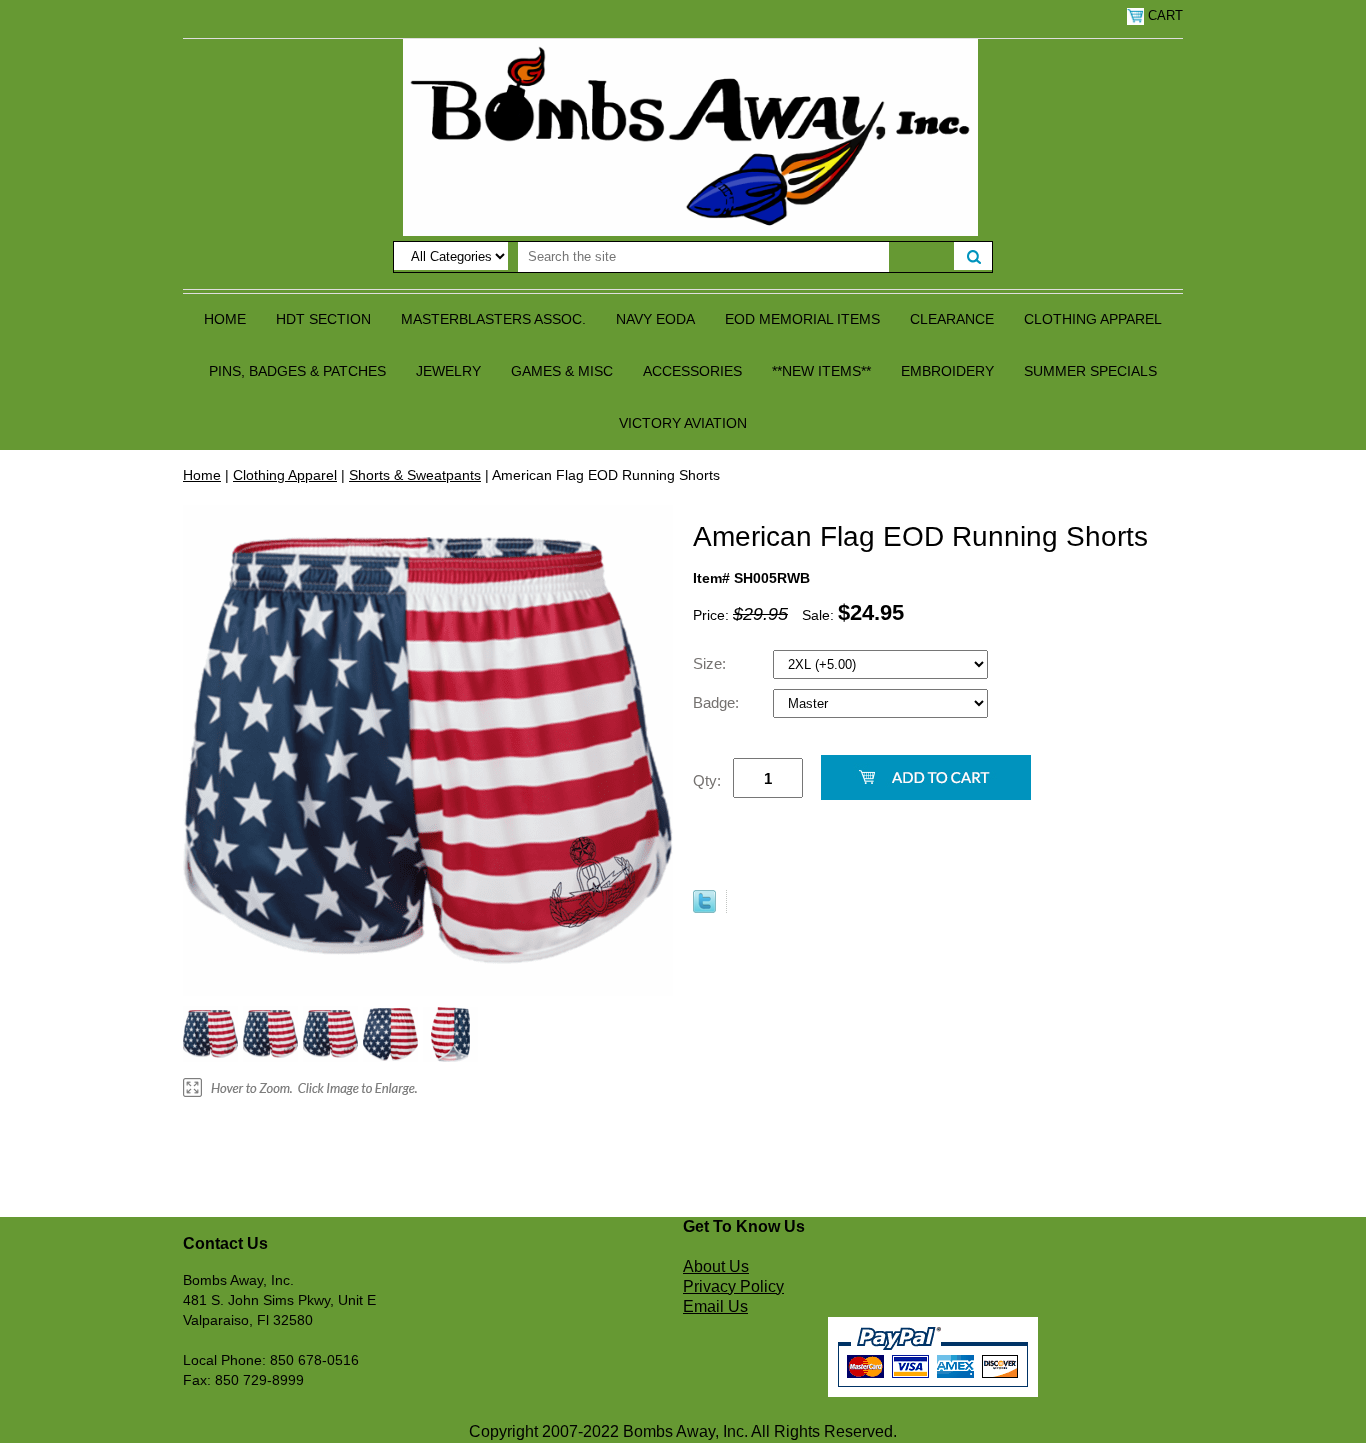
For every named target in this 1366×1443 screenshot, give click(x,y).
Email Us (715, 1306)
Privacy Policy (733, 1286)
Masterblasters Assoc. (493, 319)
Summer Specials (1090, 371)
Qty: (707, 780)
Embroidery (947, 371)
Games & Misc (562, 371)
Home (225, 319)
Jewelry (448, 371)
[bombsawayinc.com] (690, 136)
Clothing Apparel (1093, 319)
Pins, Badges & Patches (297, 371)
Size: (711, 663)
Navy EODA (655, 319)
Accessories (692, 371)
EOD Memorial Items (802, 319)
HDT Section (323, 319)
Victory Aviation (683, 423)
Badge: (718, 702)
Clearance (952, 319)
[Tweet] (704, 908)
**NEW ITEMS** (821, 371)
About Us (716, 1266)
